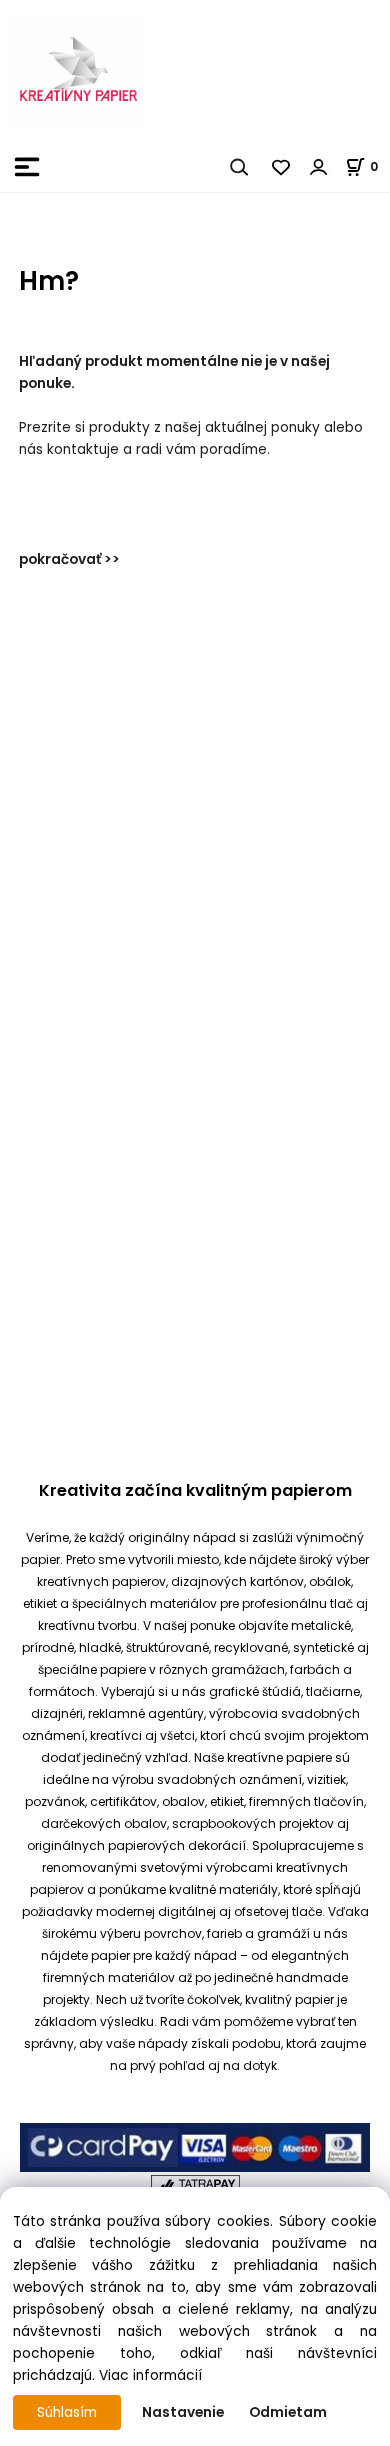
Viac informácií (150, 2375)
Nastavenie (183, 2412)
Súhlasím (67, 2412)
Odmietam (288, 2412)
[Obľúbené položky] (282, 167)
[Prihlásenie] (319, 167)
